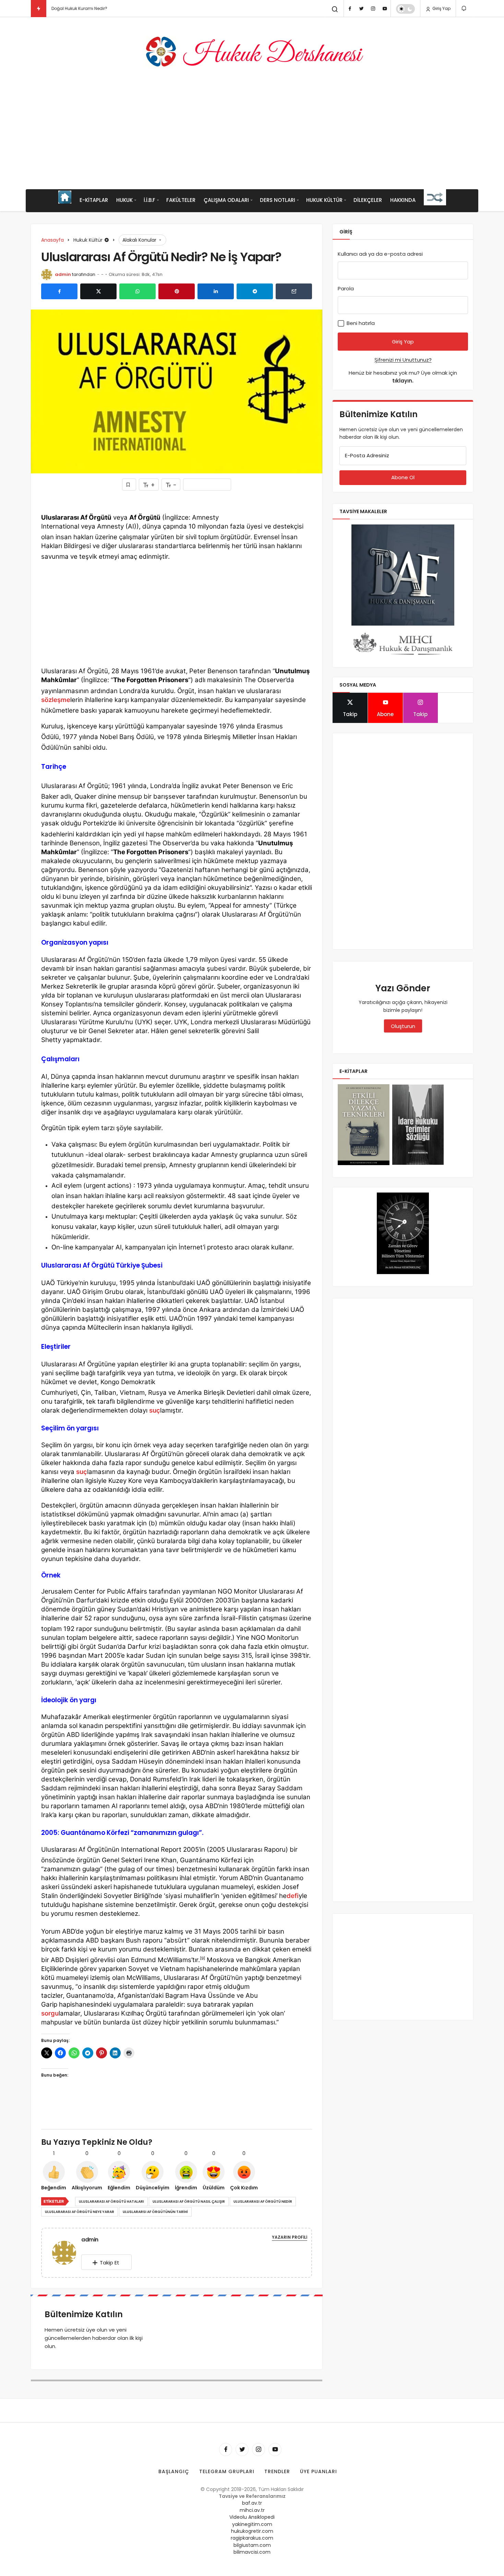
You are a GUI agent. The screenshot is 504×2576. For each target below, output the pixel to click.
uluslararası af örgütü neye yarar (80, 2212)
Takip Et (110, 2263)
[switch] (405, 9)
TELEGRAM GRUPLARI (227, 2471)
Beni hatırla (360, 323)
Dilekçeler (368, 200)
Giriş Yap (441, 8)
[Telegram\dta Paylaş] (255, 291)
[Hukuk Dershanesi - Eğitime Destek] (252, 52)
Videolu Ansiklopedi (252, 2517)
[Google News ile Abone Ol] (207, 485)
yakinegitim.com (252, 2524)
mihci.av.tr (252, 2510)
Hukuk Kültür (324, 200)
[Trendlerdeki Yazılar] (39, 9)
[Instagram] (373, 9)
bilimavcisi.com (252, 2552)
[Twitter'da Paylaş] (98, 291)
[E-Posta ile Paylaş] (294, 291)
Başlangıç (174, 2471)
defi (293, 1896)
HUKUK (124, 200)
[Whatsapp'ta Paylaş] (137, 291)
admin (63, 274)
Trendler (277, 2471)
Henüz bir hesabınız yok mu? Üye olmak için (403, 377)
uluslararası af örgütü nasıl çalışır (189, 2202)
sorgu (50, 2013)
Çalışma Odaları (226, 200)
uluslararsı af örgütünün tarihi (155, 2212)
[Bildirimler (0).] (464, 8)
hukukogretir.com (252, 2531)
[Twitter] (361, 9)
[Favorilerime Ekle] (129, 485)
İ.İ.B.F (149, 200)
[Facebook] (350, 9)
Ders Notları (278, 200)
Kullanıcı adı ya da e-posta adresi (380, 254)
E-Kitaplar (94, 200)
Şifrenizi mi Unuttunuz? (403, 360)
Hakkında (403, 200)
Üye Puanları (319, 2471)
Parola (346, 288)
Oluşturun (403, 1026)
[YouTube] (385, 9)
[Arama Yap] (335, 9)
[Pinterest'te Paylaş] (177, 291)
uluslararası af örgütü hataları (111, 2202)
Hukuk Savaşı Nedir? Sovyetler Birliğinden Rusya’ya (104, 8)
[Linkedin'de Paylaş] (216, 291)
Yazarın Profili (290, 2237)
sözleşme (56, 700)
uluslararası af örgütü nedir (263, 2202)
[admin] (67, 2252)
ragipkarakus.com (252, 2538)
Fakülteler (181, 200)
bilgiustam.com (252, 2545)
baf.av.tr (252, 2503)
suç (155, 1410)
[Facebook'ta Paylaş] (59, 291)
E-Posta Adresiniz (367, 455)
